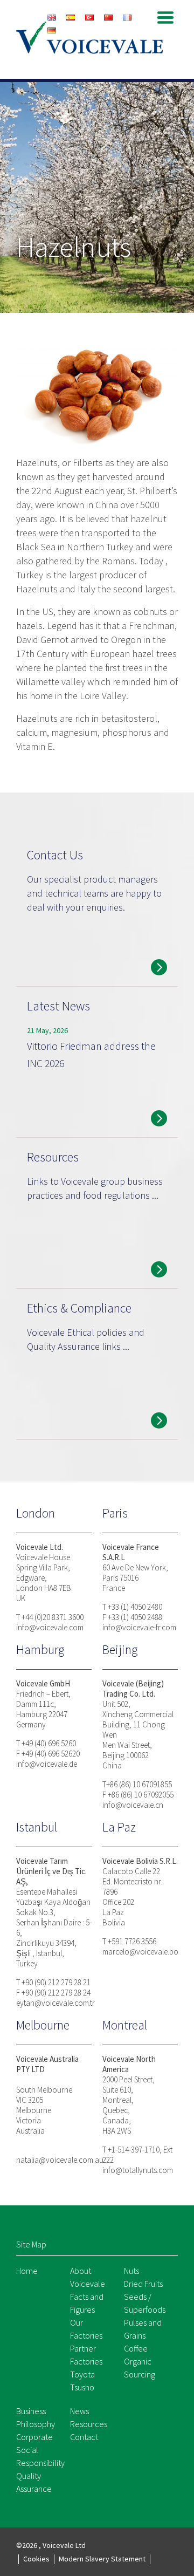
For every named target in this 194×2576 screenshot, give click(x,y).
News (79, 2411)
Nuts (131, 2271)
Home (27, 2271)
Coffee (136, 2348)
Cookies (36, 2559)
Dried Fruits (143, 2284)
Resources (89, 2424)
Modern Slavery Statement (102, 2559)
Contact (84, 2437)
